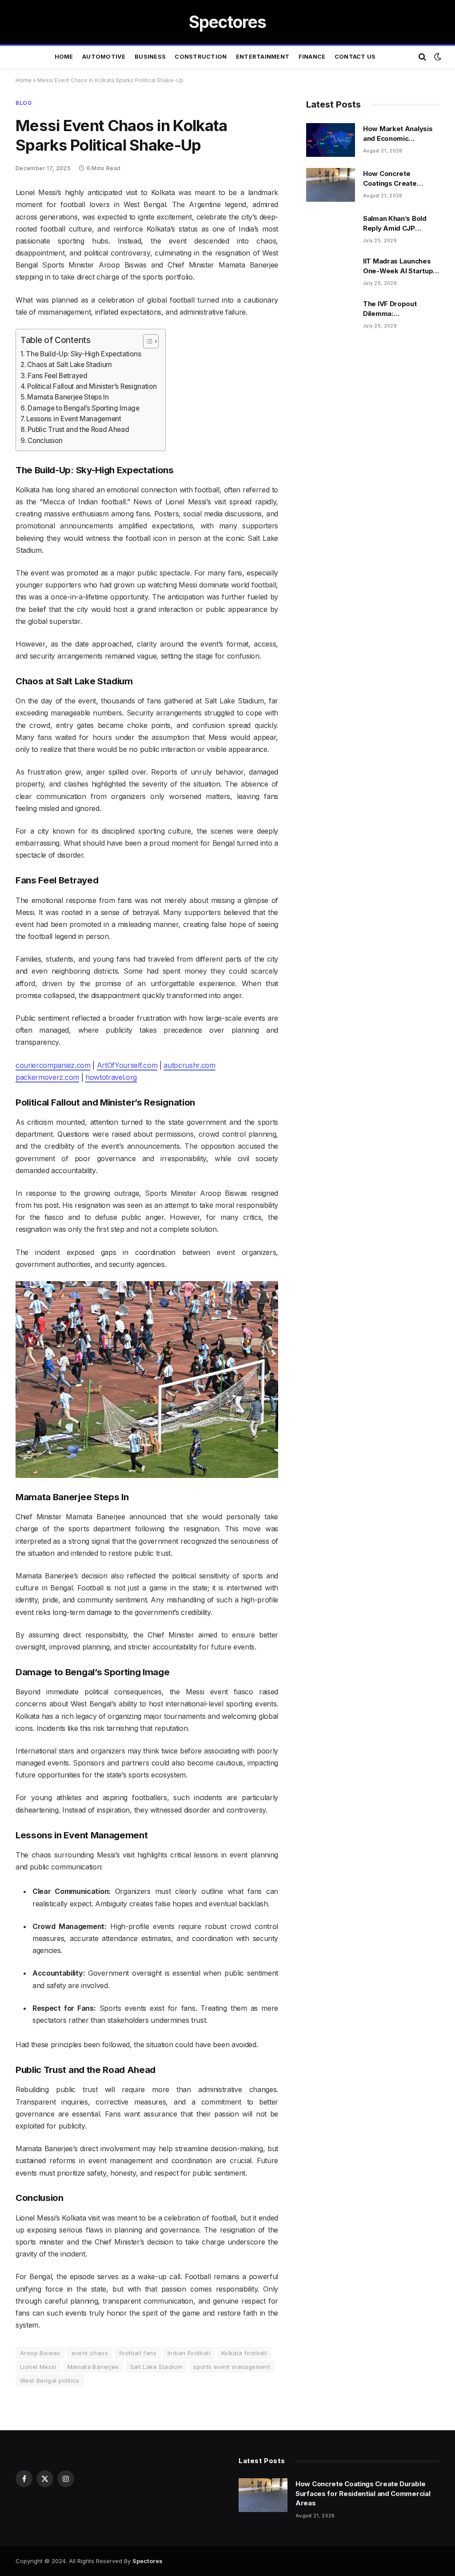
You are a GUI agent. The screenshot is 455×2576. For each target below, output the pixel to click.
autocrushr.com (190, 1065)
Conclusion (45, 441)
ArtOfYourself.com (127, 1065)
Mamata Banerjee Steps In (68, 397)
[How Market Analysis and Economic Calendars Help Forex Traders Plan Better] (331, 140)
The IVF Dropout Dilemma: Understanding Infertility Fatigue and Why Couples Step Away (398, 309)
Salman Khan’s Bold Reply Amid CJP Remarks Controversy (399, 224)
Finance (312, 57)
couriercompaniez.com (53, 1065)
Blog (24, 103)
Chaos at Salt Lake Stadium (70, 365)
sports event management (232, 2367)
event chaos (90, 2353)
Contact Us (355, 57)
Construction (201, 57)
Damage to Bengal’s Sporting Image (83, 408)
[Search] (422, 57)
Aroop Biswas (40, 2353)
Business (150, 57)
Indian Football (189, 2353)
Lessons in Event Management (74, 419)
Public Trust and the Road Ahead (78, 429)
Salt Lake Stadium (156, 2367)
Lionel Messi (38, 2367)
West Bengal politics (50, 2380)
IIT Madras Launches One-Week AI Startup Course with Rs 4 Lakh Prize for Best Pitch (399, 266)
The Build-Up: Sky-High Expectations (83, 354)
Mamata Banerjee (93, 2367)
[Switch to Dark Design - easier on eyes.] (437, 57)
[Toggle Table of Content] (146, 341)
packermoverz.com (47, 1077)
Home (64, 57)
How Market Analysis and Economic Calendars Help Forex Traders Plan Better (398, 134)
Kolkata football (244, 2353)
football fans (138, 2353)
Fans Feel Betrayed (57, 376)
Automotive (104, 57)
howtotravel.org (111, 1077)
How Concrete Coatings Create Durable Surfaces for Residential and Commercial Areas (398, 179)
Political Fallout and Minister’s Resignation (92, 386)
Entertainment (263, 57)
